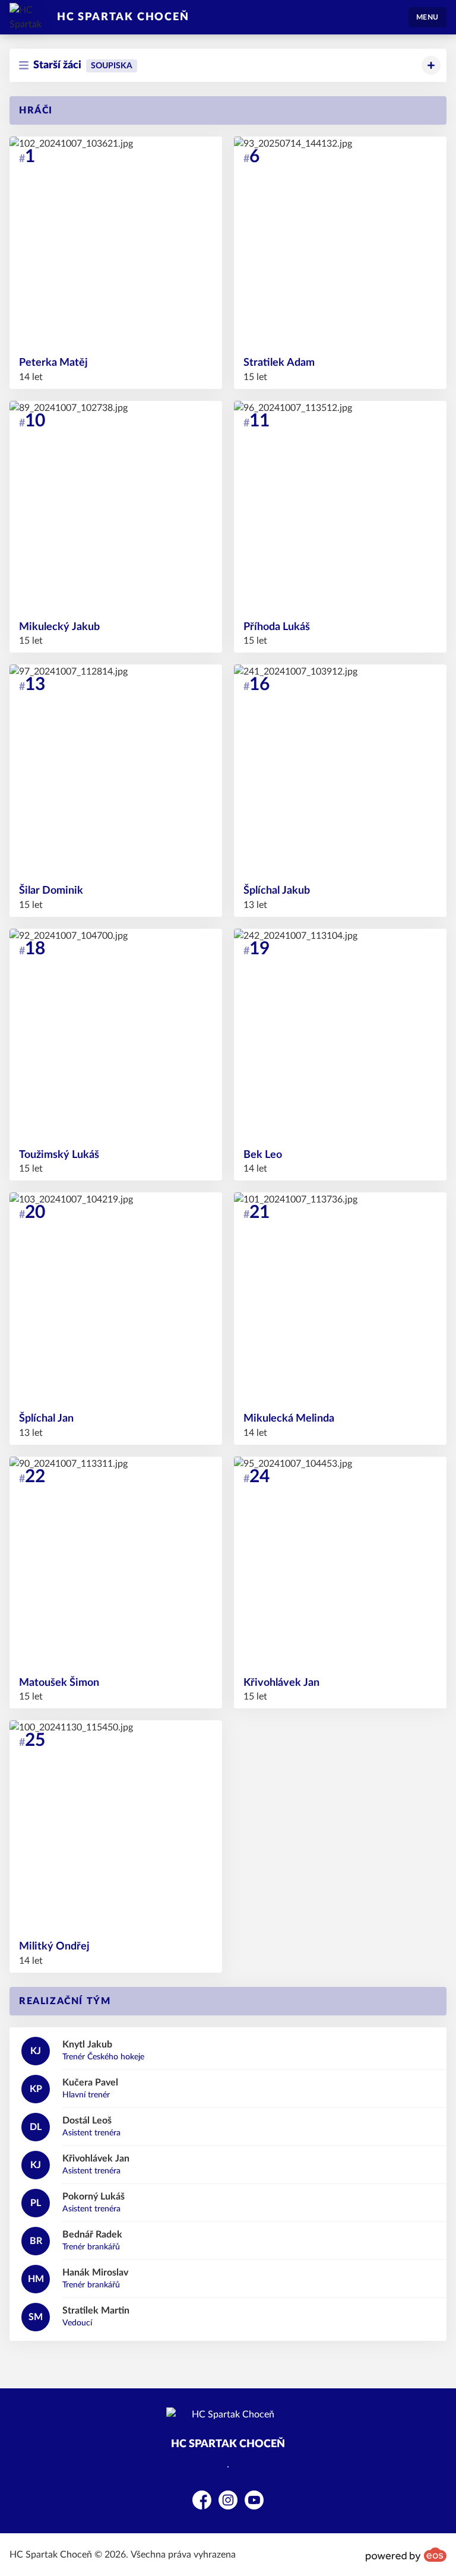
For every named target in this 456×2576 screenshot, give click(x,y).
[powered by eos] (406, 2555)
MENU (427, 17)
